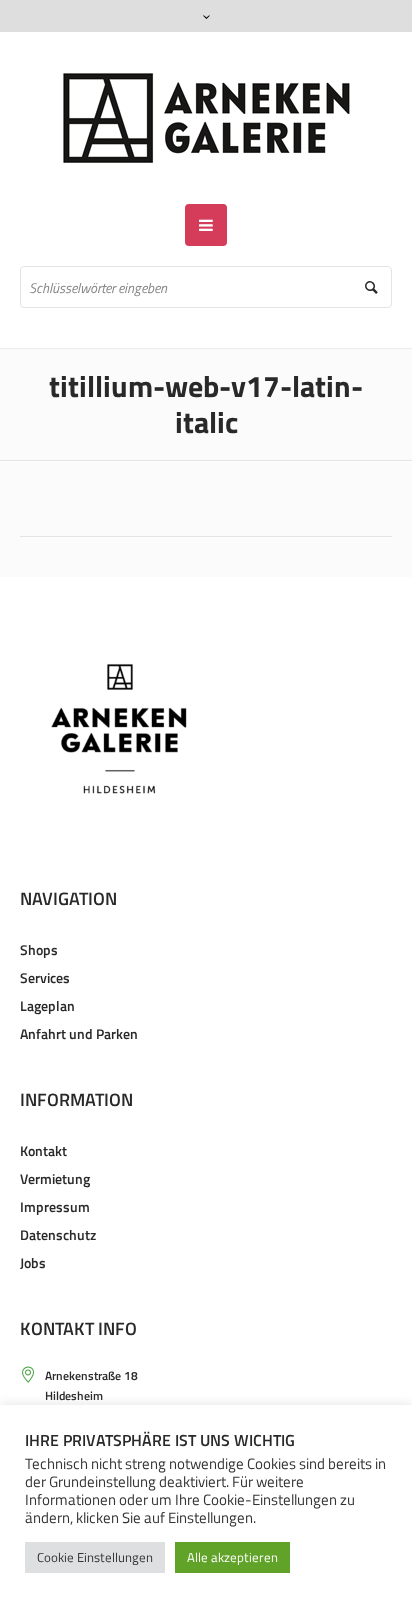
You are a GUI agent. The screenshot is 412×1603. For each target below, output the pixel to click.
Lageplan (47, 1005)
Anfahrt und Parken (79, 1033)
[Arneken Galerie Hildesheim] (206, 118)
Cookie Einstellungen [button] (95, 1557)
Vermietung (55, 1178)
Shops (39, 949)
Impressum (55, 1206)
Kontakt (43, 1150)
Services (45, 977)
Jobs (33, 1262)
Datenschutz (58, 1234)
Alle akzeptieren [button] (232, 1557)
